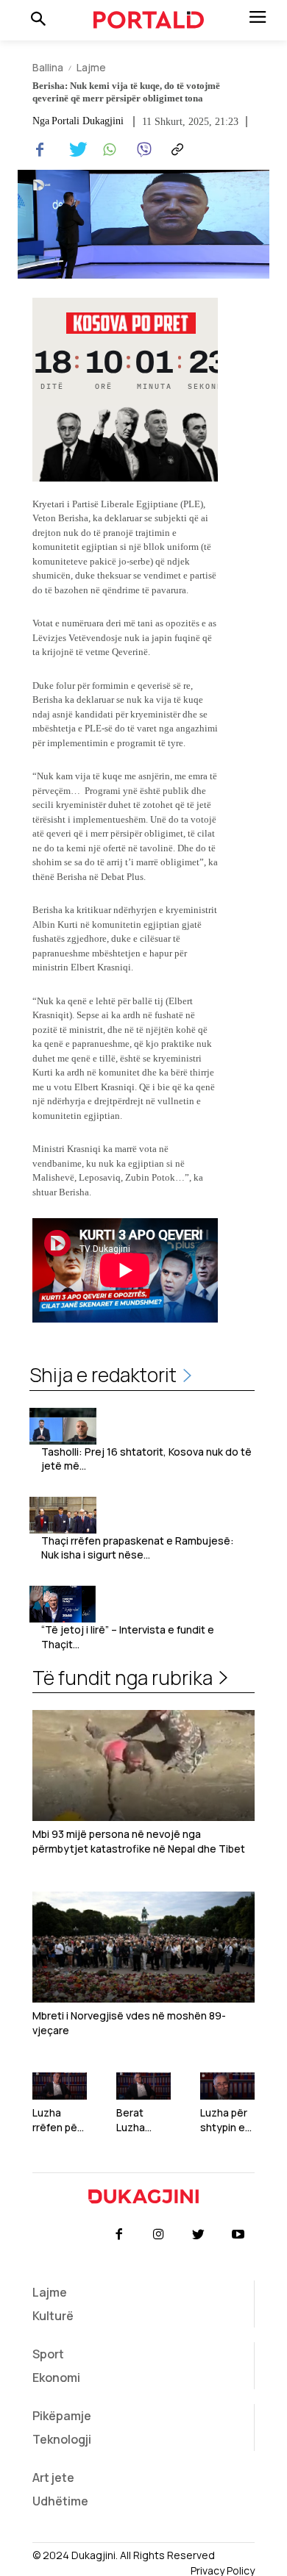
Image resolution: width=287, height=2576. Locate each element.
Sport (48, 2354)
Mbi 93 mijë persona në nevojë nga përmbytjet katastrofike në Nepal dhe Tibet (139, 1841)
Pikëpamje (62, 2416)
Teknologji (62, 2439)
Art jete (53, 2477)
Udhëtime (60, 2501)
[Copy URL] (175, 150)
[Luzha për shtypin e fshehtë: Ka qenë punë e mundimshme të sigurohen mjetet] (227, 2086)
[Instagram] (158, 2235)
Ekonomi (56, 2378)
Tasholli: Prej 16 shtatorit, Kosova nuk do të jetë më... (146, 1459)
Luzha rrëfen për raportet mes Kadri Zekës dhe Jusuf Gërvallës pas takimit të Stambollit (59, 2120)
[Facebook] (40, 150)
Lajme (91, 67)
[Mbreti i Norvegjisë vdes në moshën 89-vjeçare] (143, 1947)
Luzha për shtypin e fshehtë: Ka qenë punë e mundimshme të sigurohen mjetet (225, 2120)
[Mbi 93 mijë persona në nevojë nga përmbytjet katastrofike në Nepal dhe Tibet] (143, 1765)
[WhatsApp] (107, 150)
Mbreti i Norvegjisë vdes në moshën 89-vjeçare (129, 2023)
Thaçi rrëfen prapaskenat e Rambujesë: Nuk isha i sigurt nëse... (138, 1548)
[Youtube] (238, 2235)
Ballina (48, 67)
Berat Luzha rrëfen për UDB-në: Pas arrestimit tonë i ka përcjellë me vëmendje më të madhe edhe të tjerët (141, 2120)
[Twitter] (74, 150)
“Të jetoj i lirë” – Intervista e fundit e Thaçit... (128, 1637)
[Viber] (141, 150)
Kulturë (53, 2316)
